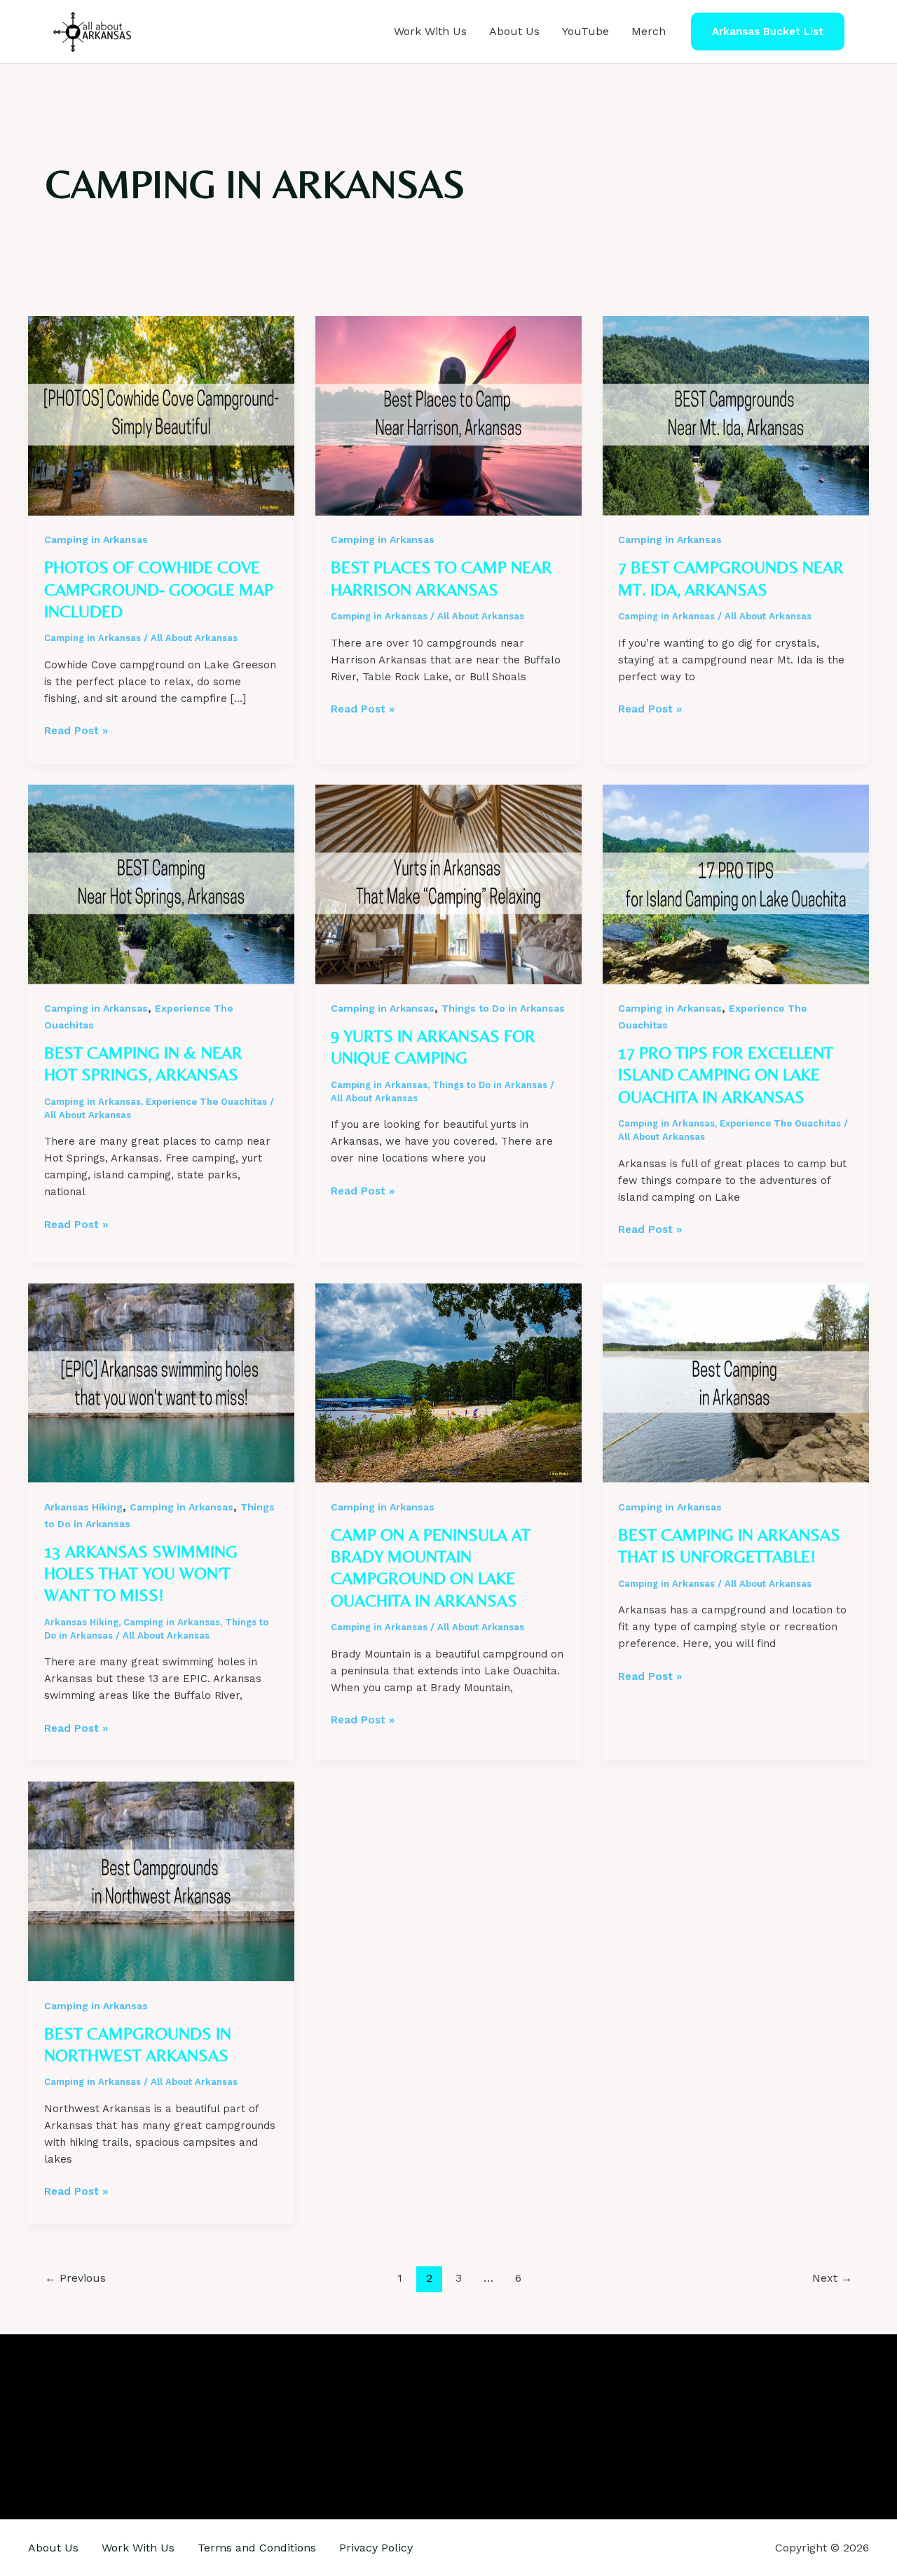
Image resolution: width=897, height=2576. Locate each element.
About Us (514, 31)
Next (832, 2278)
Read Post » (76, 731)
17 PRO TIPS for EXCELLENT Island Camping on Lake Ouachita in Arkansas (726, 1074)
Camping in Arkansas (96, 539)
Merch (649, 31)
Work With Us (430, 31)
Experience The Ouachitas (206, 1102)
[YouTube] (177, 2427)
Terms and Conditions (257, 2548)
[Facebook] (135, 2427)
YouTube (586, 31)
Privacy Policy (376, 2548)
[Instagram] (156, 2427)
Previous (75, 2278)
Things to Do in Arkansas (503, 1008)
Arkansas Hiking (83, 1507)
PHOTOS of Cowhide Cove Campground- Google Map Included (159, 589)
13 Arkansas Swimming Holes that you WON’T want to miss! (141, 1573)
